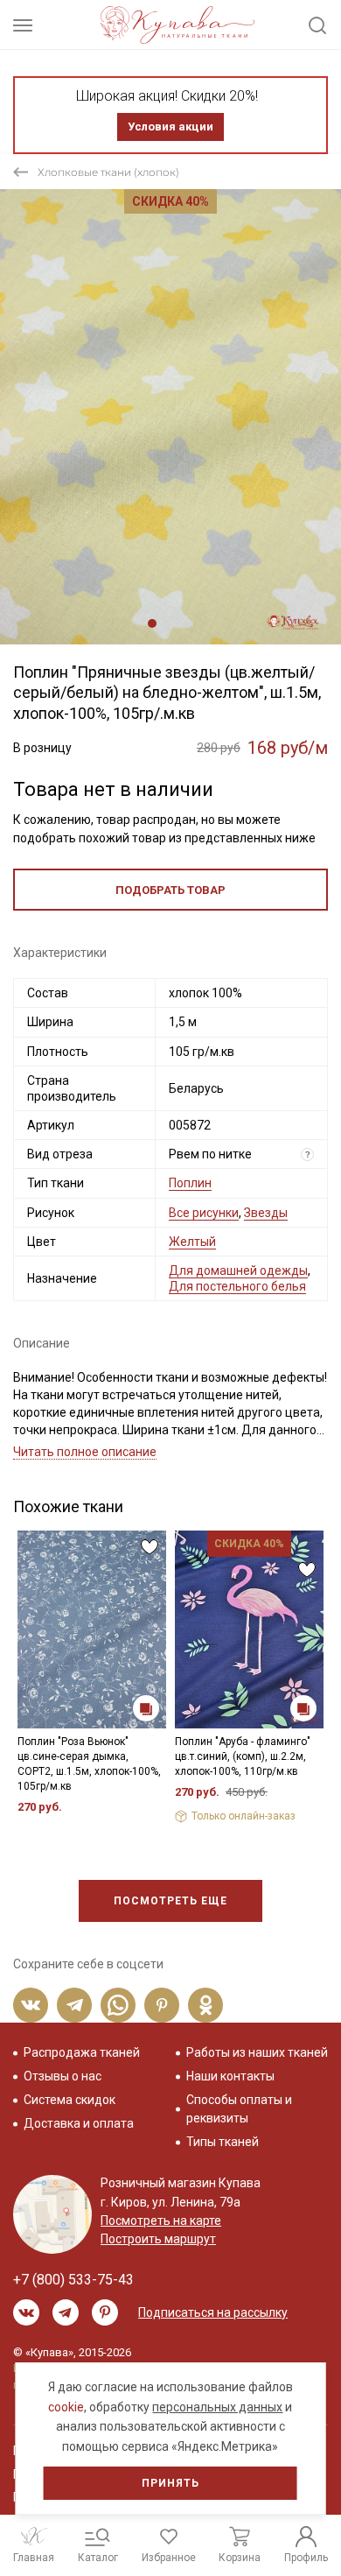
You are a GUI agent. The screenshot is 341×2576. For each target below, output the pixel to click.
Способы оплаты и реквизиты (239, 2109)
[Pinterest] (162, 2005)
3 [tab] (178, 623)
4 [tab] (191, 623)
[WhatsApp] (118, 2005)
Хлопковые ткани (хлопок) (108, 172)
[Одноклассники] (205, 2005)
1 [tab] (152, 623)
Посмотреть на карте (161, 2221)
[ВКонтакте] (31, 2005)
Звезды (266, 1213)
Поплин (190, 1183)
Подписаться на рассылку (213, 2312)
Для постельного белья (237, 1286)
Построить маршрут (158, 2239)
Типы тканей (223, 2142)
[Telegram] (74, 2005)
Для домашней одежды (238, 1270)
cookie (66, 2407)
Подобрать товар (170, 890)
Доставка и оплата (79, 2123)
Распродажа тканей (82, 2052)
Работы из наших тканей (257, 2052)
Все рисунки (204, 1213)
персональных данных (217, 2407)
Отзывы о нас (63, 2076)
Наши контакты (230, 2076)
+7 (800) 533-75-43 (73, 2280)
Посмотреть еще (170, 1901)
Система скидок (70, 2100)
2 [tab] (166, 623)
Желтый (192, 1242)
